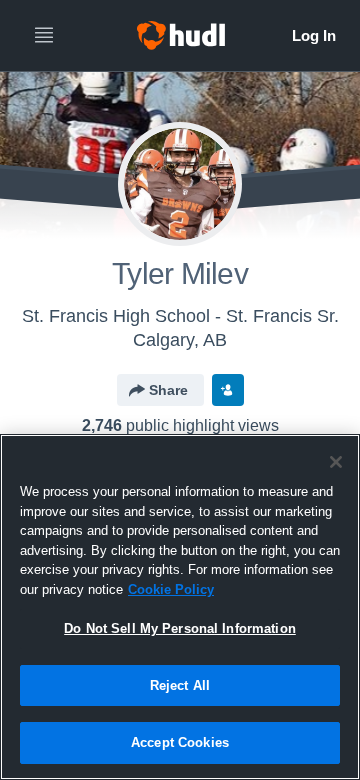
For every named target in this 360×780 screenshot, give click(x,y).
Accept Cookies (180, 742)
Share (168, 390)
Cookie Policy (171, 589)
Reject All (180, 685)
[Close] (336, 462)
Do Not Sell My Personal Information (180, 628)
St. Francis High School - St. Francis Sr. (180, 316)
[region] (180, 607)
